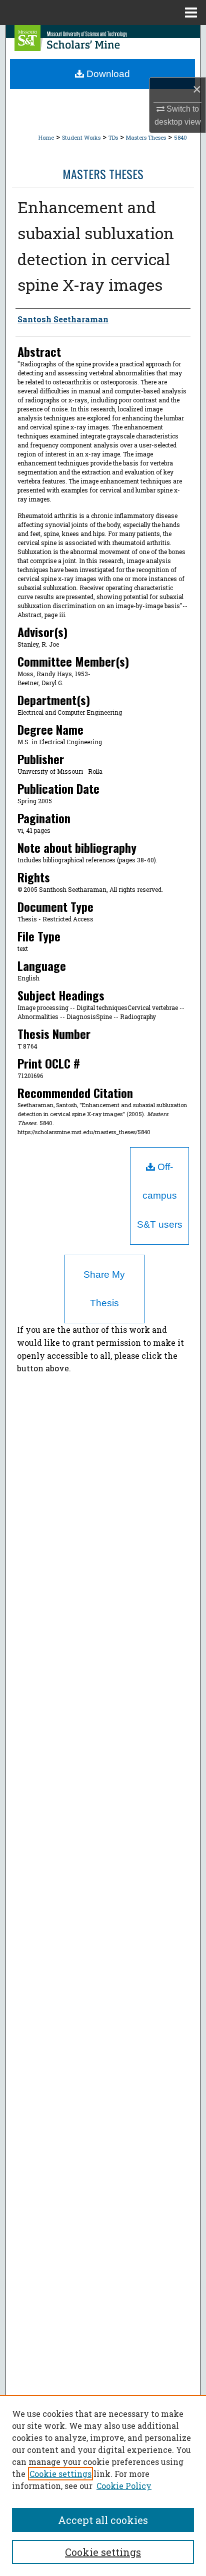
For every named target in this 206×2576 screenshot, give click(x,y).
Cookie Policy (124, 2486)
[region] (103, 2485)
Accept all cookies (103, 2520)
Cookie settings (60, 2474)
